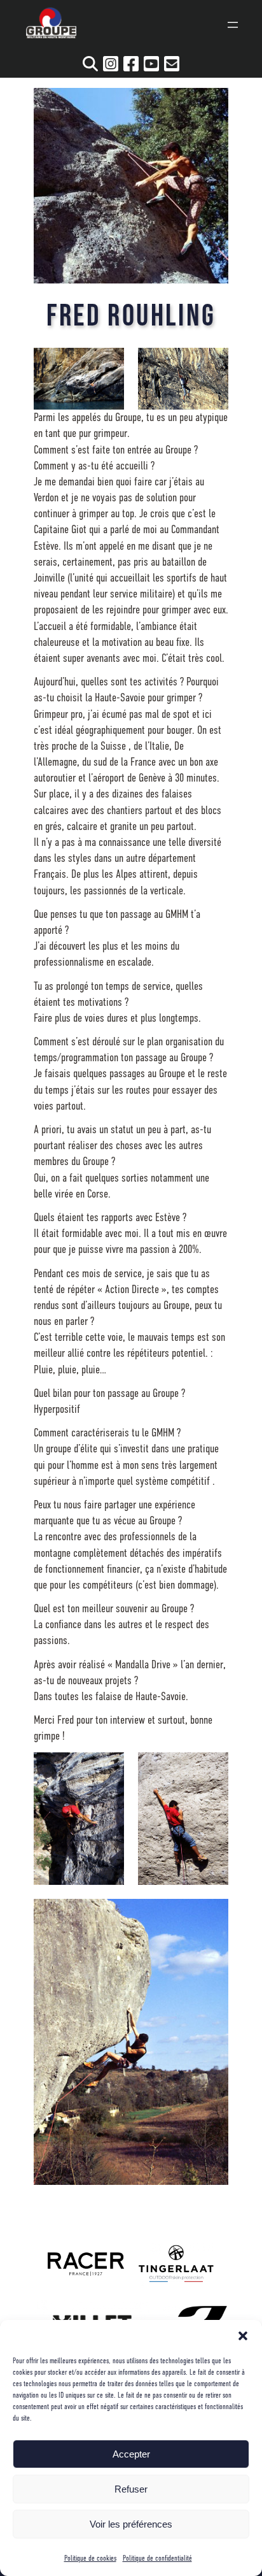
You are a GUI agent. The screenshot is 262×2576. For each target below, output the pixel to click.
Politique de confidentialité (157, 2558)
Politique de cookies (90, 2558)
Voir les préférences (131, 2524)
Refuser (131, 2489)
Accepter (131, 2454)
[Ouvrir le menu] (233, 25)
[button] (243, 2336)
